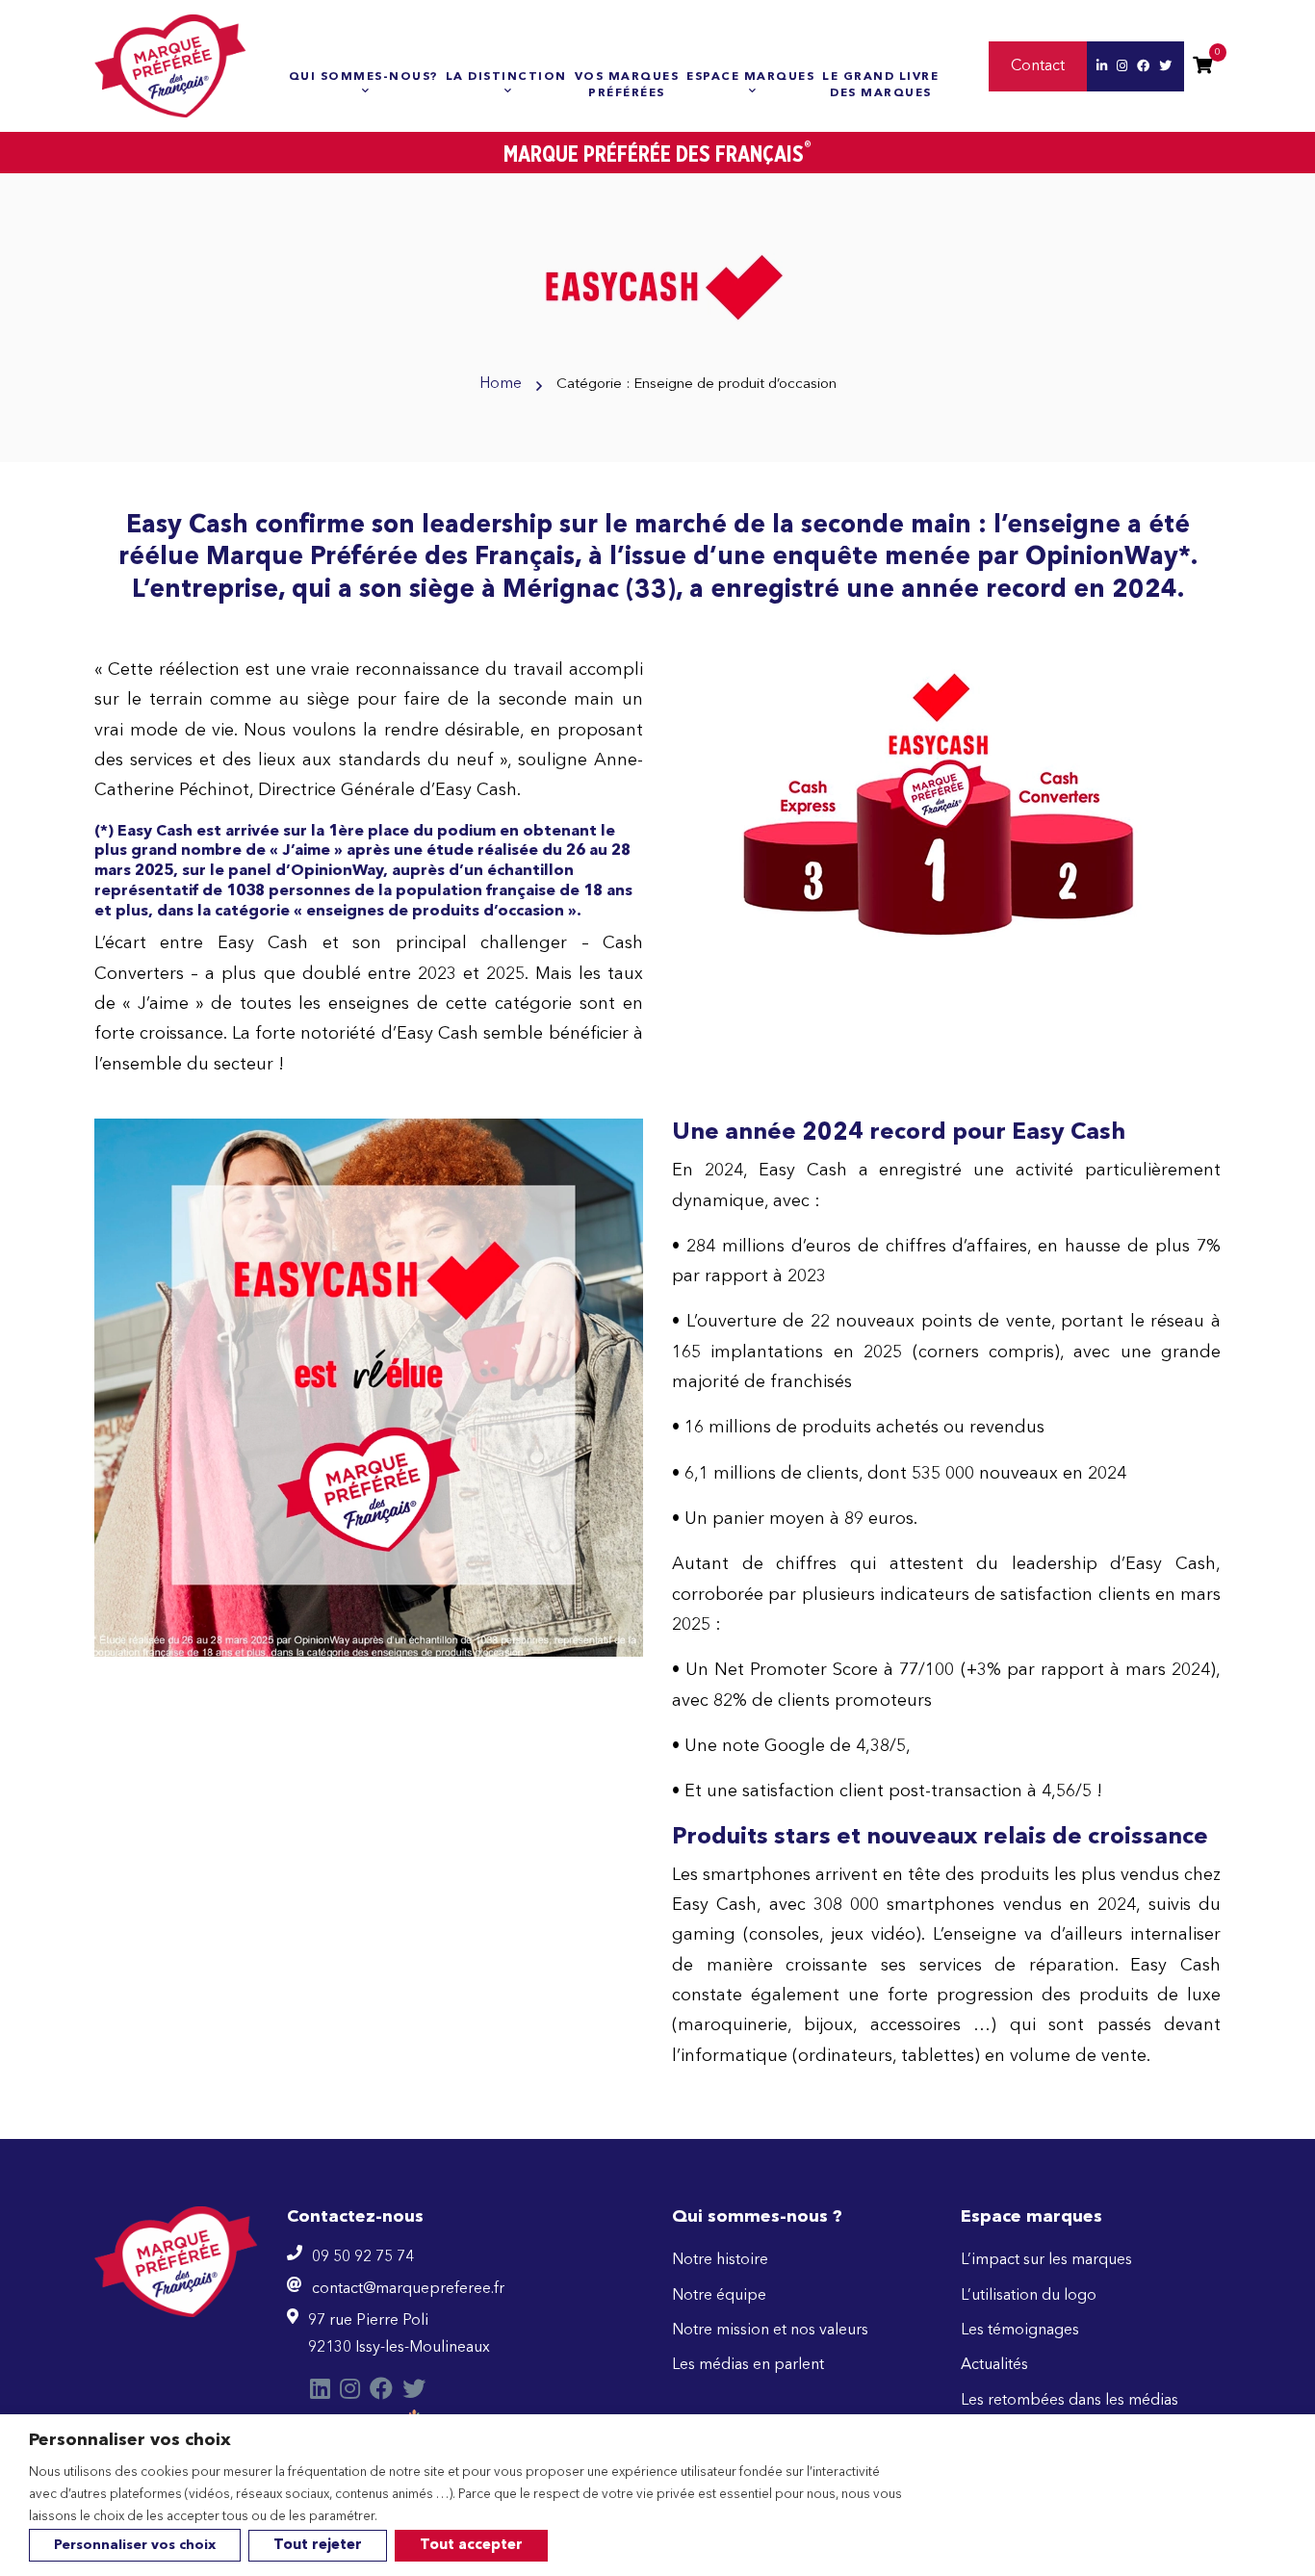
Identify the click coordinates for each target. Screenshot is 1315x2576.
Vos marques (627, 85)
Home (501, 384)
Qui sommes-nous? (363, 77)
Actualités (994, 2365)
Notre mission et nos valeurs (770, 2331)
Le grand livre (880, 85)
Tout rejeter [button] (318, 2546)
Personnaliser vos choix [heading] (130, 2440)
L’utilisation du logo (1029, 2296)
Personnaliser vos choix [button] (135, 2545)
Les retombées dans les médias (1070, 2401)
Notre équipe (719, 2296)
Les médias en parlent (748, 2365)
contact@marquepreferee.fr (408, 2289)
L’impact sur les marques (1046, 2260)
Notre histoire (720, 2260)
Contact (1038, 66)
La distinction (506, 77)
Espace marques (750, 77)
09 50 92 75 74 (363, 2257)
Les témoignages (1020, 2331)
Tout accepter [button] (471, 2546)
